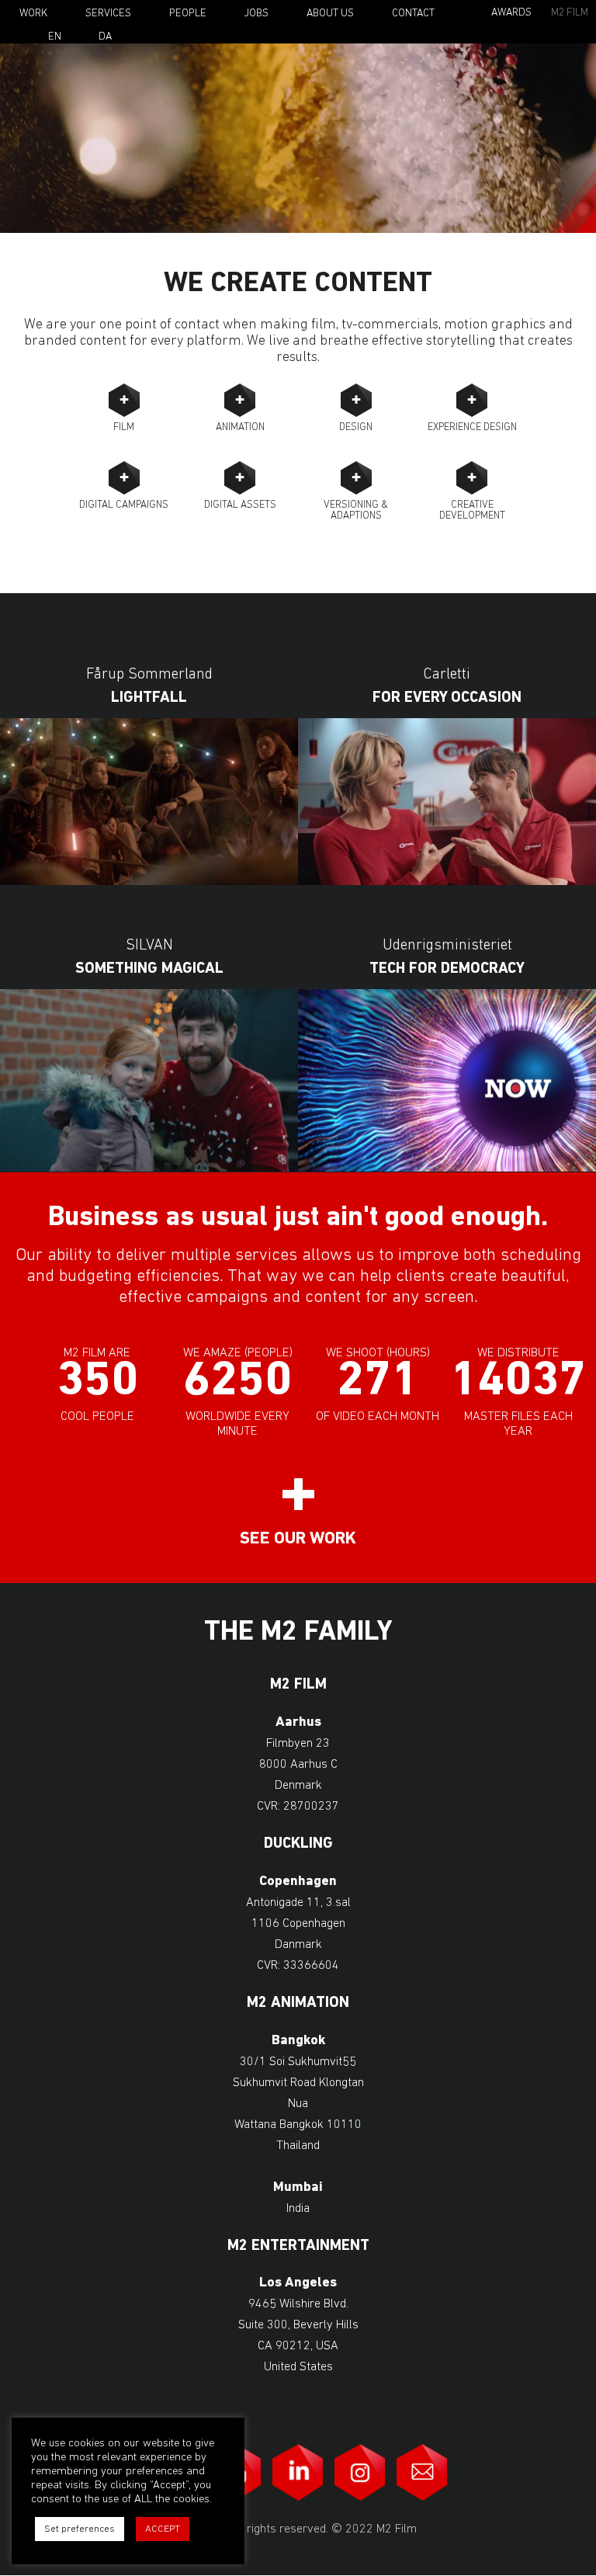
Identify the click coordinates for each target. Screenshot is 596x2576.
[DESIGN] (356, 400)
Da (105, 37)
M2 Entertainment (298, 2246)
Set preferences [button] (80, 2529)
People (188, 14)
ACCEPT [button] (163, 2529)
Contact (413, 14)
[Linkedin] (298, 2472)
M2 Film (570, 13)
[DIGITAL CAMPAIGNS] (124, 478)
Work (33, 14)
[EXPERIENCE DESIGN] (472, 400)
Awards (511, 13)
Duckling (298, 1844)
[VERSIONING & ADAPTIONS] (356, 478)
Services (108, 14)
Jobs (256, 14)
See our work (298, 1539)
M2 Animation (298, 2003)
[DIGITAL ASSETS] (240, 478)
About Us (330, 14)
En (55, 37)
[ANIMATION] (240, 400)
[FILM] (124, 400)
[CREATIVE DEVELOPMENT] (472, 478)
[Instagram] (360, 2472)
